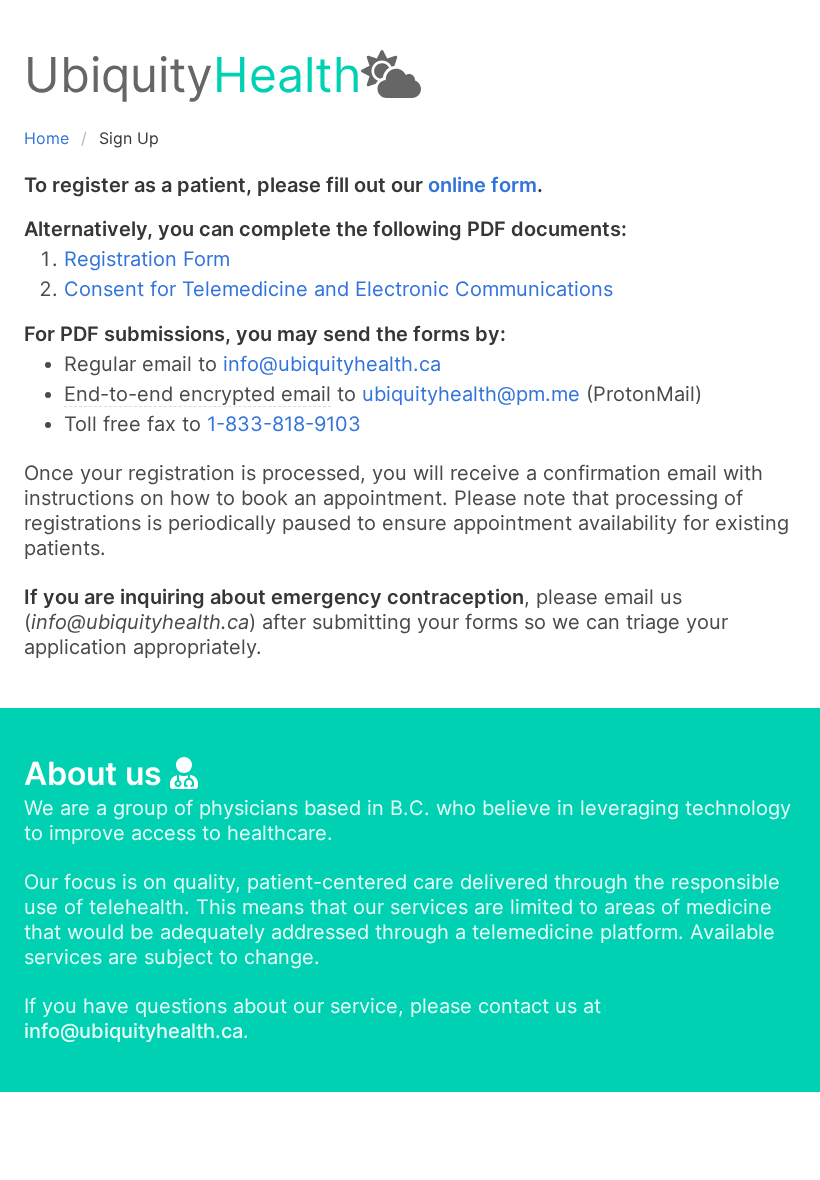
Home (46, 138)
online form (482, 185)
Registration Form (147, 259)
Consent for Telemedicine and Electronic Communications (338, 289)
